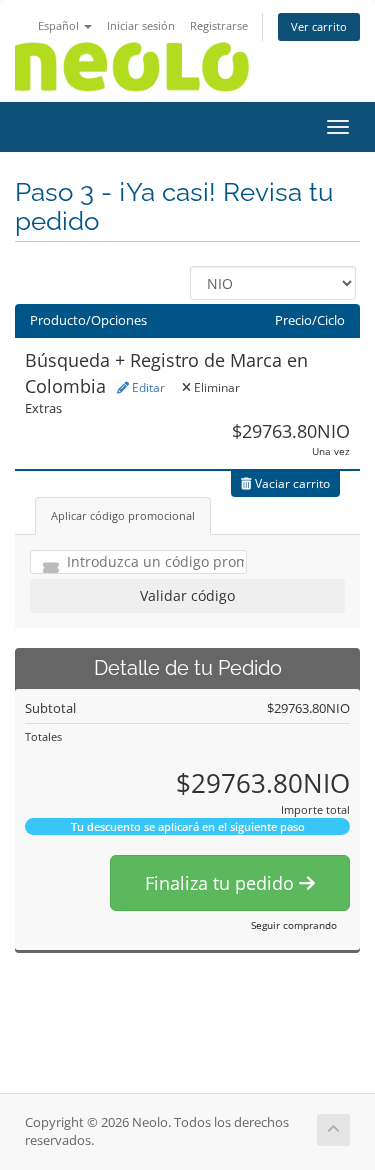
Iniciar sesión (141, 25)
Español (60, 25)
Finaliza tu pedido (222, 883)
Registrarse (219, 25)
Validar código (187, 595)
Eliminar (215, 387)
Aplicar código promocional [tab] (123, 515)
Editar (147, 387)
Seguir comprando (294, 925)
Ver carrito (319, 26)
